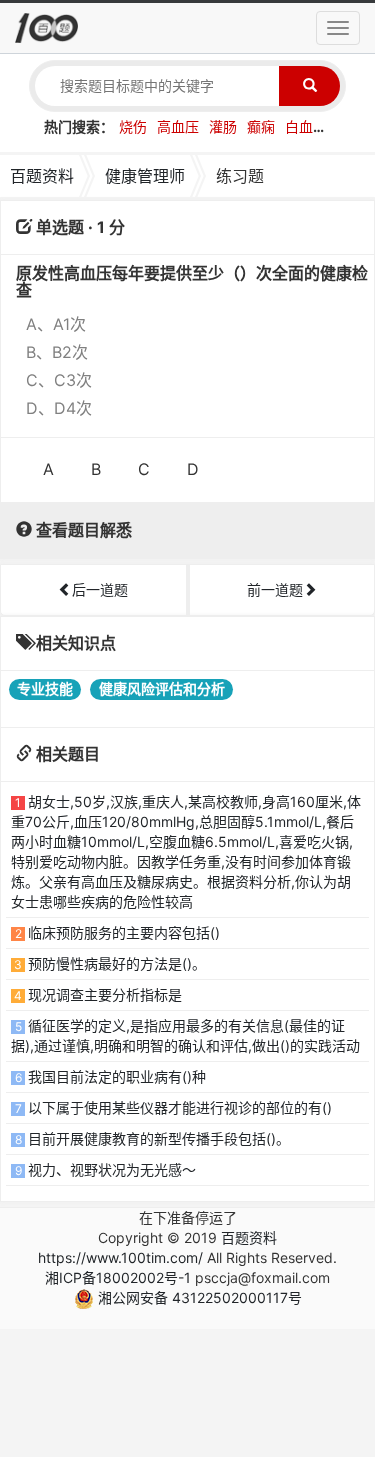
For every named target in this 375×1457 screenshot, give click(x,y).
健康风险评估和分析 (162, 688)
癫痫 (261, 126)
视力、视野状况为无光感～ (112, 1169)
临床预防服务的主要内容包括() (124, 932)
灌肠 (223, 126)
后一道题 (100, 589)
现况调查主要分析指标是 (105, 994)
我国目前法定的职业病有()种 (117, 1076)
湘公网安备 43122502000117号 (198, 1297)
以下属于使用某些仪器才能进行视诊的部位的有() (180, 1107)
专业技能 (45, 688)
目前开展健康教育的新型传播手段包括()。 (159, 1138)
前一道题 (275, 589)
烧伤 (133, 126)
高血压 (178, 126)
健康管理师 (145, 176)
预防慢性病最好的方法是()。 (117, 963)
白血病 (306, 126)
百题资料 (42, 176)
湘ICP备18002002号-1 (118, 1277)
